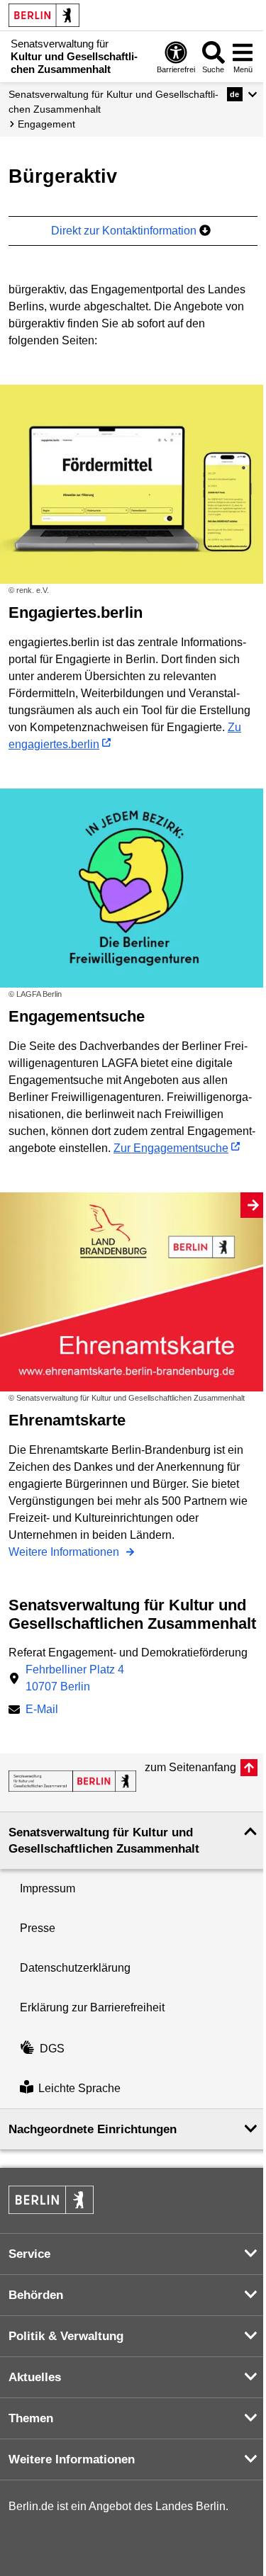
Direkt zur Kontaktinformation (125, 231)
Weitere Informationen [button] (72, 2459)
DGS (52, 2049)
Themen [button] (31, 2418)
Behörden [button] (36, 2295)
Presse (38, 1928)
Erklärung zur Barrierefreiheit (92, 2007)
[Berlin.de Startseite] (44, 15)
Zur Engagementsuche (171, 1148)
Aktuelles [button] (35, 2377)
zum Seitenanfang (190, 1767)
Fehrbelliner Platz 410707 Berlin (75, 1678)
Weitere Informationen (65, 1552)
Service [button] (29, 2254)
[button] (242, 94)
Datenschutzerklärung (75, 1968)
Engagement (46, 124)
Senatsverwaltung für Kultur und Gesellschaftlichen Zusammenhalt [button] (104, 1841)
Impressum (48, 1888)
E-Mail (42, 1711)
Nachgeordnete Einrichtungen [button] (93, 2129)
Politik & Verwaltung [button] (66, 2336)
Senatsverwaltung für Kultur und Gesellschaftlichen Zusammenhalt (113, 102)
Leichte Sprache (79, 2088)
